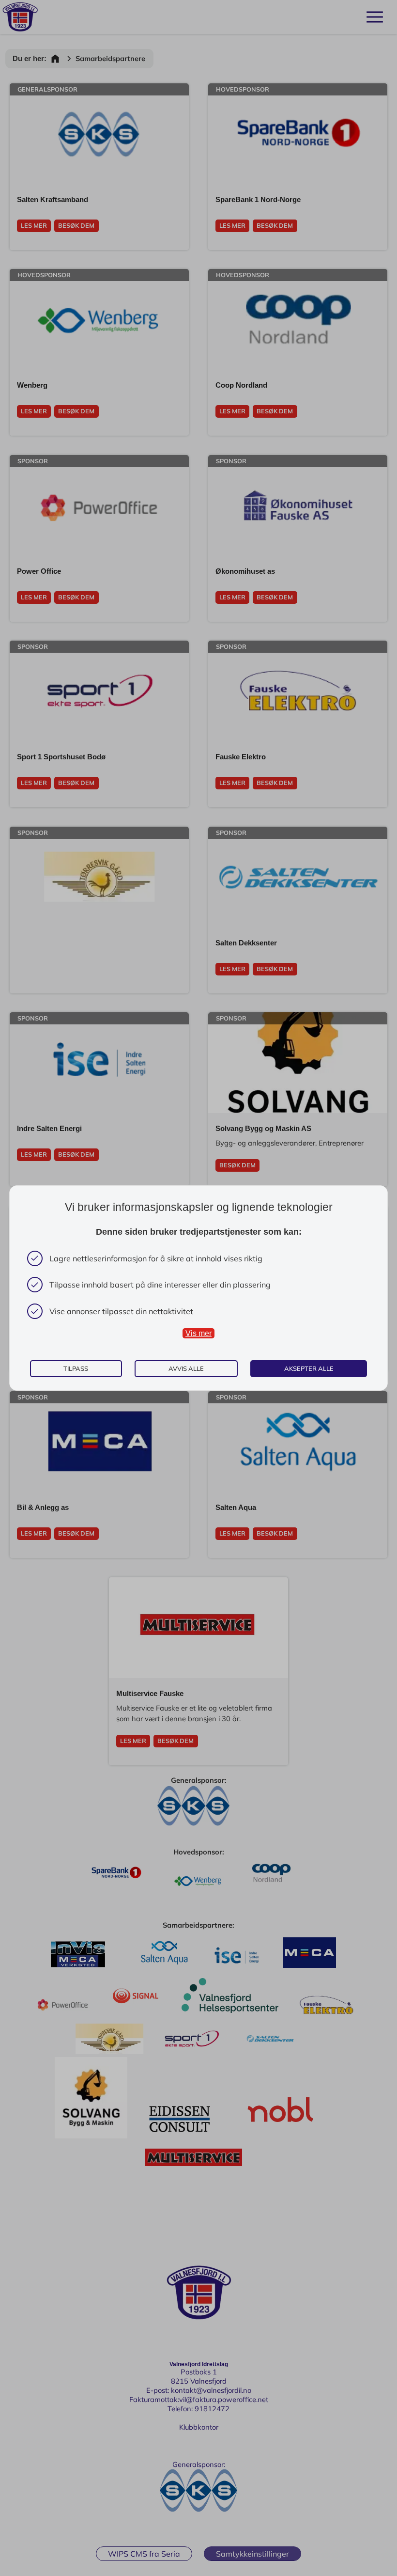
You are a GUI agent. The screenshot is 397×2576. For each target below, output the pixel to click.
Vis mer (198, 1333)
